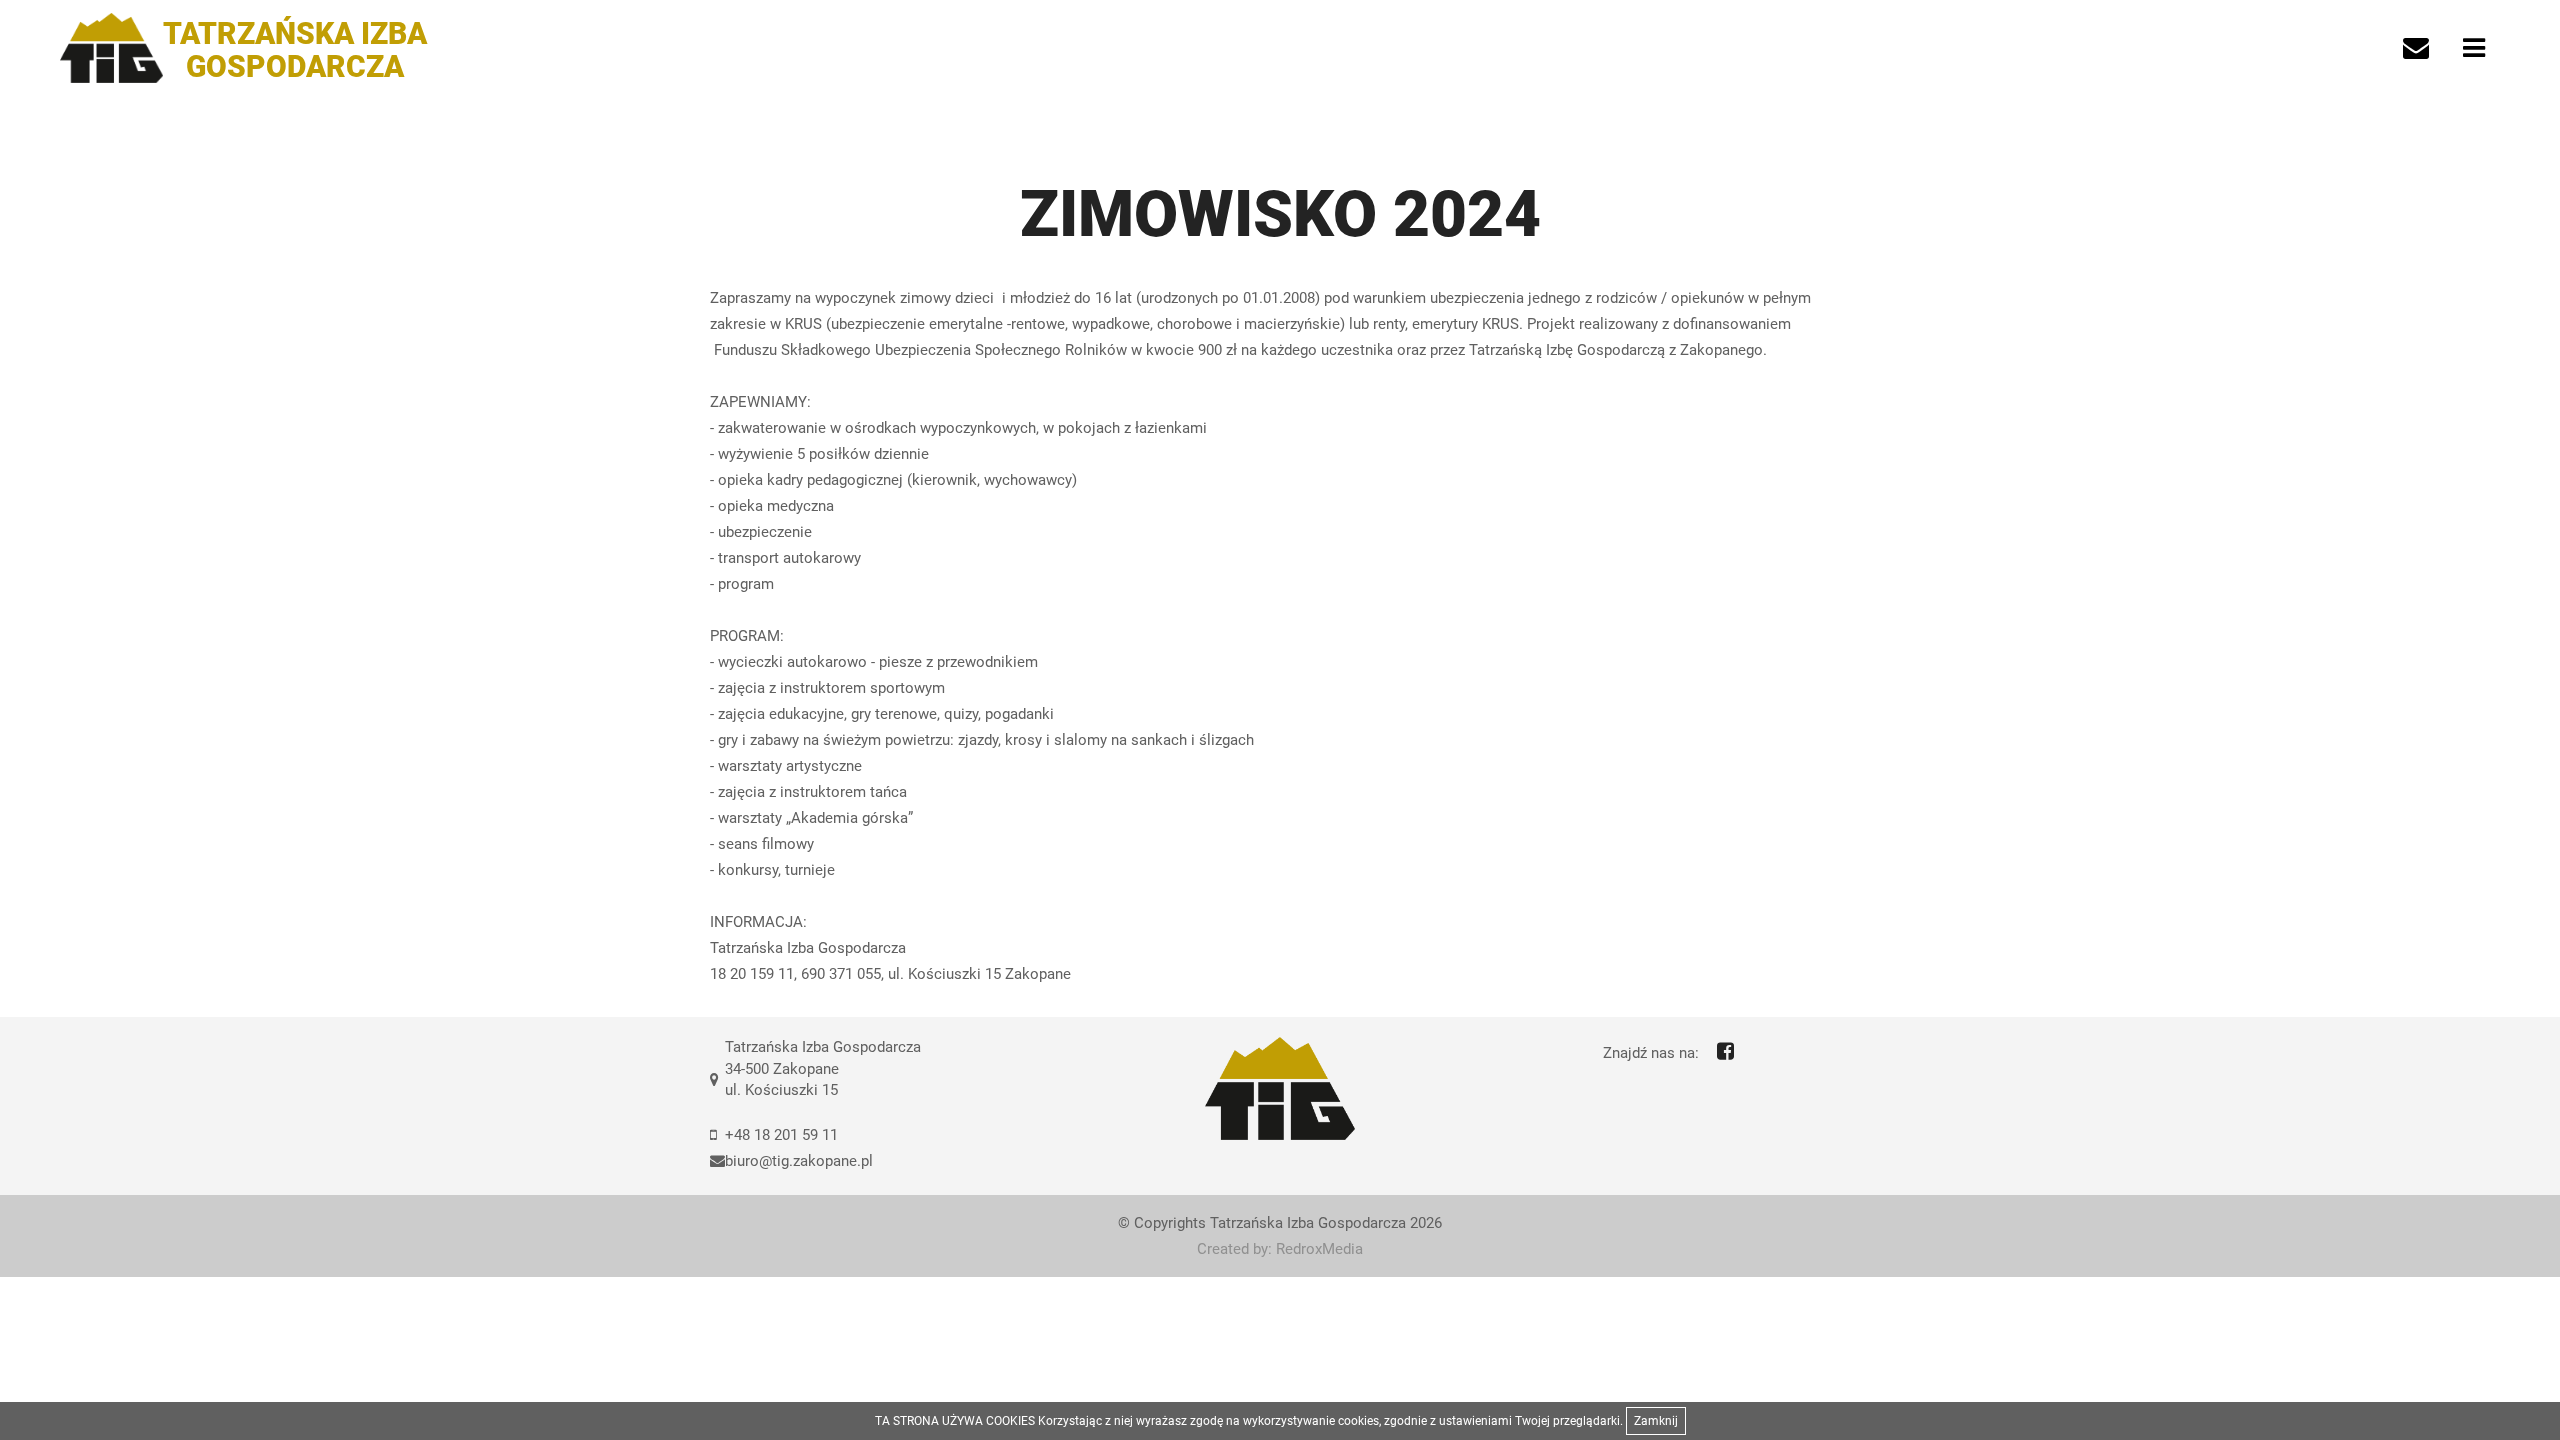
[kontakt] (2416, 48)
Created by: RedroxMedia (1280, 1249)
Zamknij (1656, 1421)
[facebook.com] (1725, 1051)
